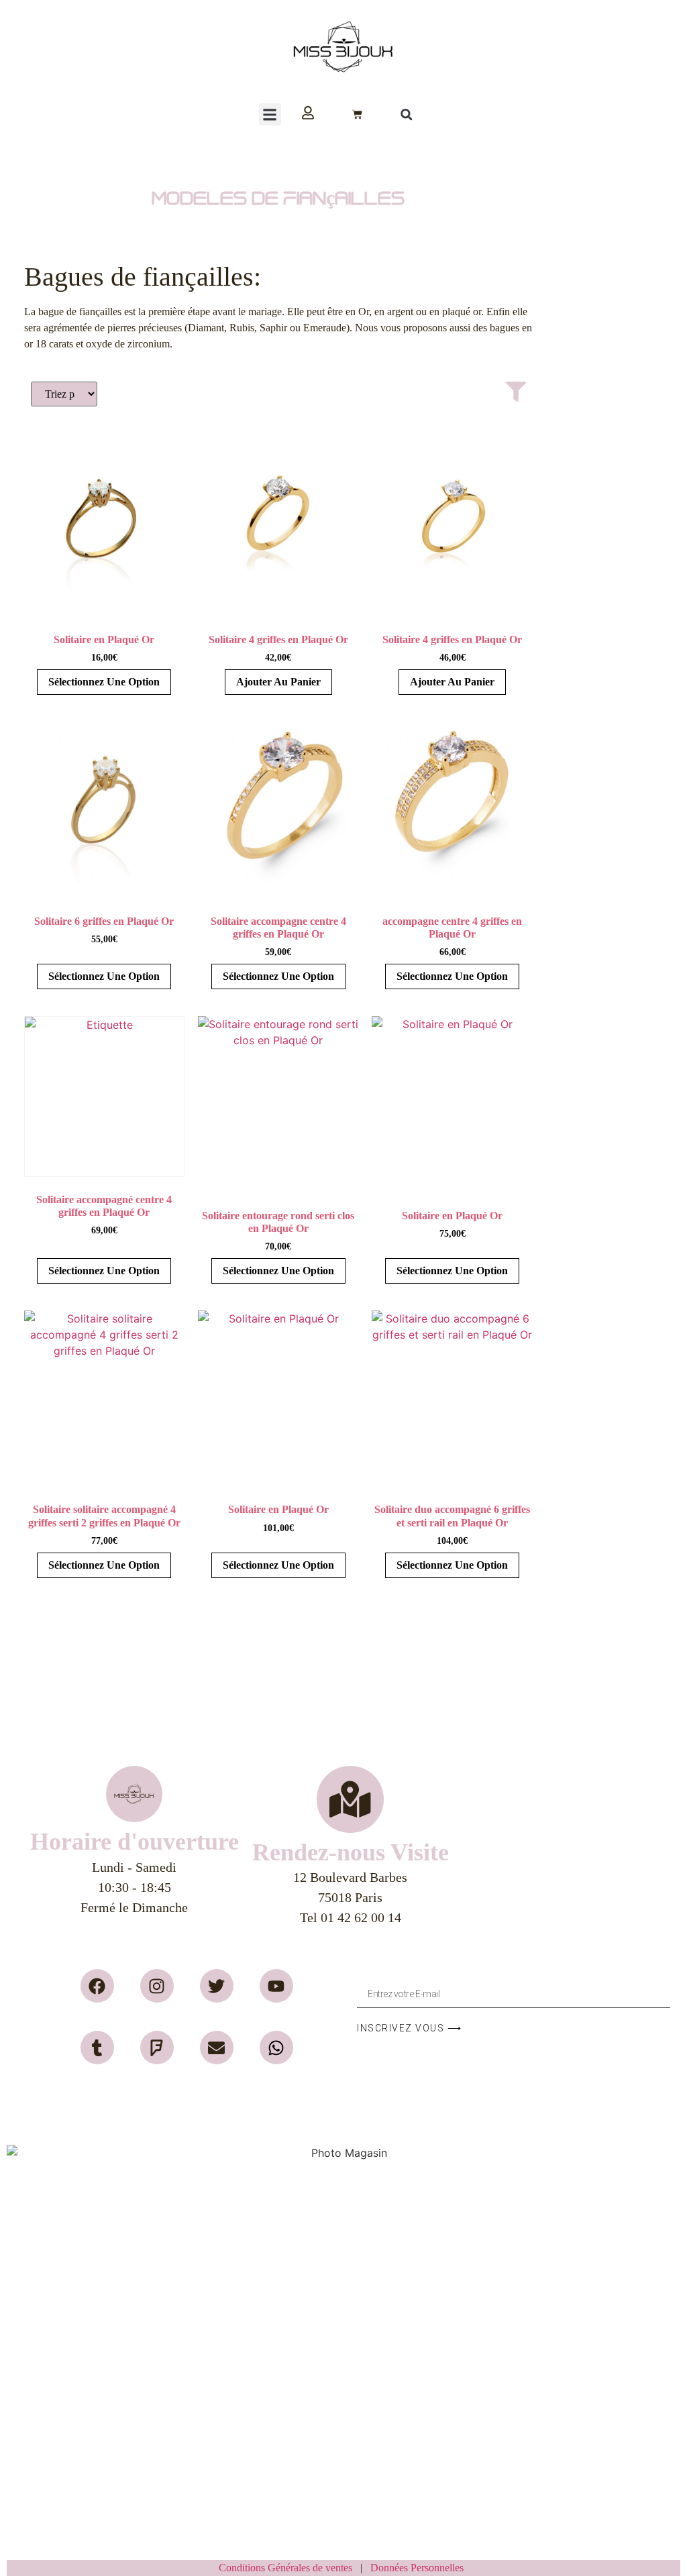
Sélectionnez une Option (104, 682)
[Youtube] (276, 1986)
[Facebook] (97, 1986)
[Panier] (357, 114)
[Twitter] (217, 1986)
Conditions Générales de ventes (289, 2568)
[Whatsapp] (276, 2048)
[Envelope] (217, 2048)
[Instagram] (157, 1986)
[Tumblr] (97, 2048)
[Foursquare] (157, 2048)
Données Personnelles (417, 2568)
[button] (270, 114)
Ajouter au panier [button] (278, 682)
